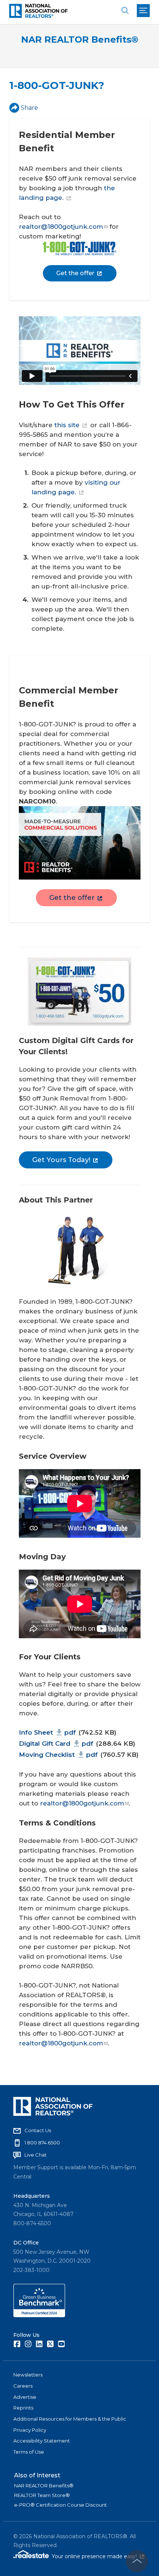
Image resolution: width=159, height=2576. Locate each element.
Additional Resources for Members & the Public (70, 2419)
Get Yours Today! (61, 1160)
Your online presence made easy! (98, 2556)
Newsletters (28, 2375)
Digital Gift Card (56, 1744)
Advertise (25, 2397)
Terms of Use (29, 2452)
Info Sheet (47, 1732)
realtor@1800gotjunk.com (61, 227)
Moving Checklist (58, 1755)
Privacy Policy (30, 2430)
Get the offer (75, 273)
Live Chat (35, 2155)
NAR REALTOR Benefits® (80, 39)
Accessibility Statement (42, 2441)
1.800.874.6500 (42, 2143)
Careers (23, 2386)
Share (29, 108)
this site (67, 425)
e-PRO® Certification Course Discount (60, 2505)
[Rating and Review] (39, 2315)
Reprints (23, 2408)
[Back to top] (137, 2561)
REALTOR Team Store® (42, 2495)
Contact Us (38, 2130)
